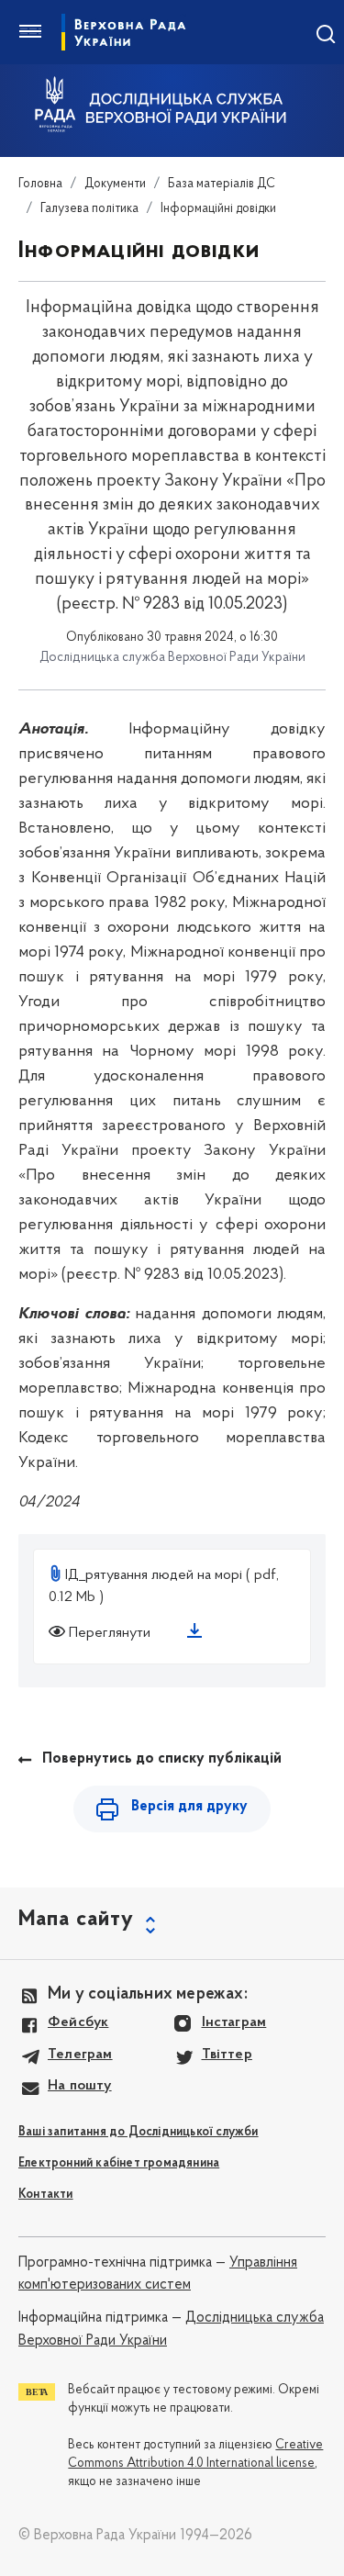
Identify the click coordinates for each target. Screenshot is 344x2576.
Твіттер (227, 2055)
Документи (115, 184)
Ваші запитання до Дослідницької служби (139, 2132)
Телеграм (80, 2055)
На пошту (80, 2086)
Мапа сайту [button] (76, 1920)
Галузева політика (89, 209)
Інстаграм (234, 2022)
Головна (40, 184)
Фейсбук (78, 2022)
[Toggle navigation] (30, 32)
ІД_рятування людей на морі (154, 1575)
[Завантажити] (198, 1634)
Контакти (46, 2195)
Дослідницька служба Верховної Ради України (124, 32)
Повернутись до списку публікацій (162, 1759)
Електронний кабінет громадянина (119, 2163)
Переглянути (110, 1633)
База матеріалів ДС (222, 184)
